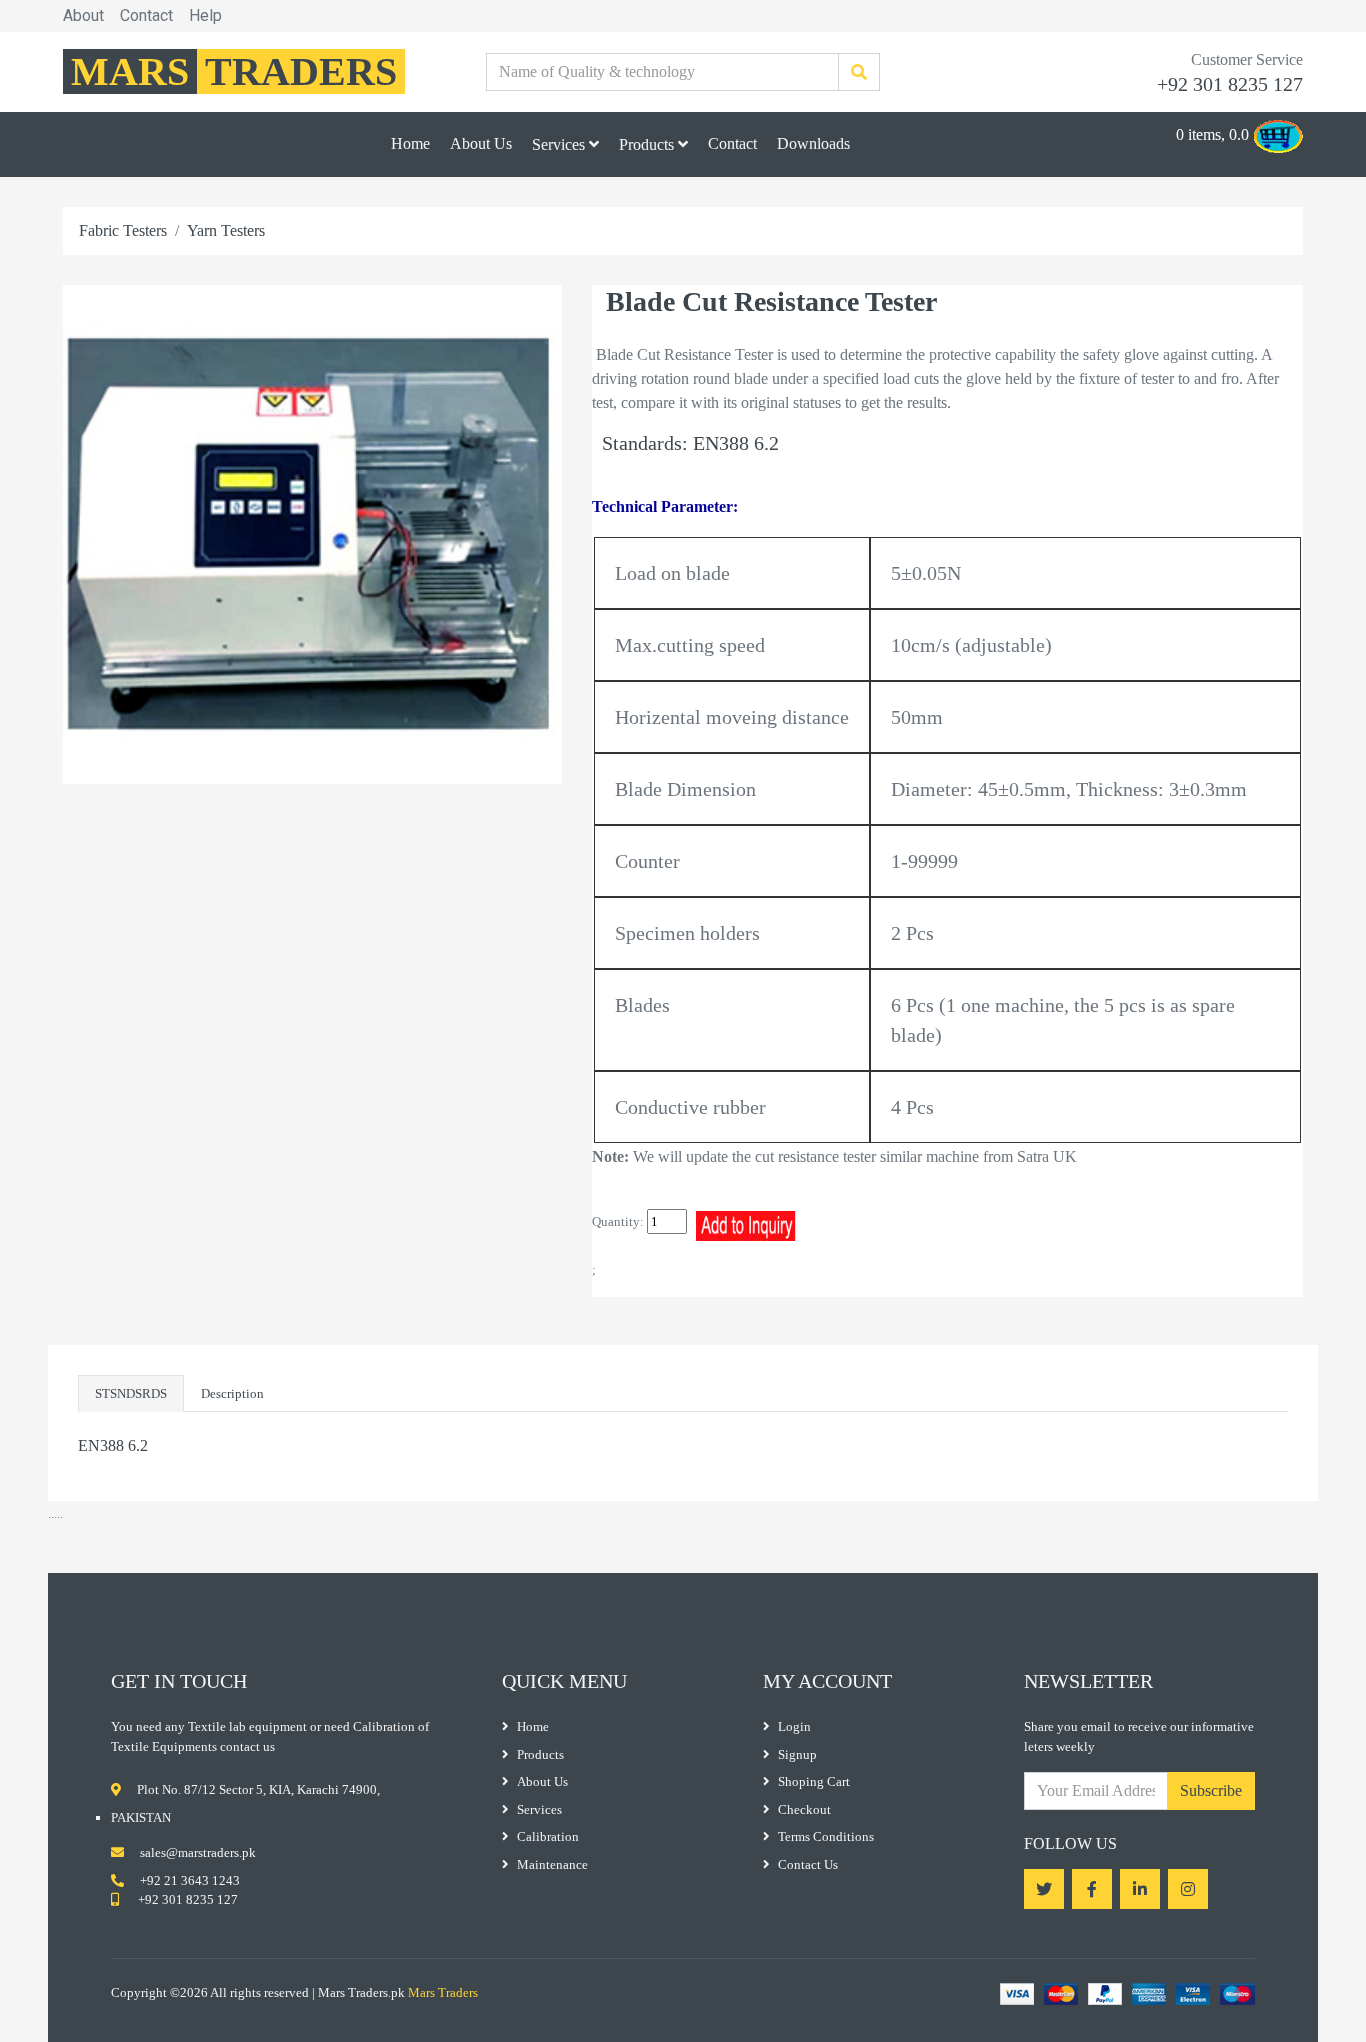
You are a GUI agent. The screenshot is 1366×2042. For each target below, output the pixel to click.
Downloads (813, 143)
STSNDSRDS (131, 1393)
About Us (481, 143)
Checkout (804, 1809)
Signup (797, 1754)
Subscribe (1211, 1790)
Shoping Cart (814, 1781)
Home (410, 143)
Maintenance (552, 1864)
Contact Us (808, 1864)
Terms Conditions (826, 1836)
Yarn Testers (226, 230)
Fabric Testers (123, 230)
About (83, 15)
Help (205, 15)
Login (794, 1726)
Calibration (548, 1836)
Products (648, 144)
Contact (146, 15)
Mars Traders (443, 1992)
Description (232, 1393)
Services (560, 144)
